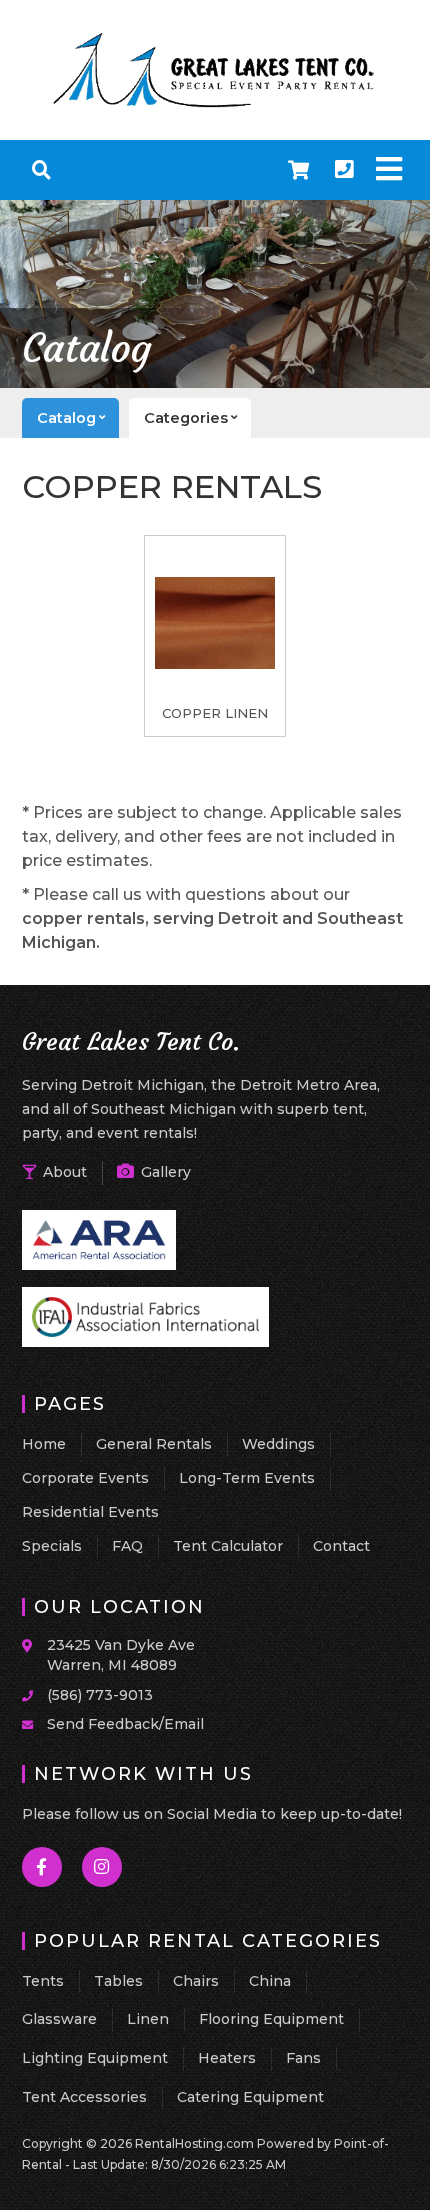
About (63, 1172)
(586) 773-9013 (100, 1695)
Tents (43, 1981)
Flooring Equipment (271, 2019)
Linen (148, 2019)
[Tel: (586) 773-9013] (344, 170)
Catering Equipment (250, 2097)
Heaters (227, 2058)
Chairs (196, 1981)
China (270, 1981)
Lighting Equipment (95, 2058)
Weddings (278, 1444)
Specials (52, 1546)
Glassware (59, 2019)
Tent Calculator (228, 1546)
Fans (303, 2058)
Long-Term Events (247, 1478)
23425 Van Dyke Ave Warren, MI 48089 (121, 1655)
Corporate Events (85, 1478)
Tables (118, 1981)
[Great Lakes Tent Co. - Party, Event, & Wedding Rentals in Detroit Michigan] (214, 104)
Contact (341, 1546)
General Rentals (154, 1444)
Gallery (164, 1172)
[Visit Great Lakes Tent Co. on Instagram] (103, 1867)
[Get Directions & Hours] (34, 1646)
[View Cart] (299, 170)
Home (44, 1444)
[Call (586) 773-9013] (34, 1694)
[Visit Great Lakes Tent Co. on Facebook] (43, 1867)
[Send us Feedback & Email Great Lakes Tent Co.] (34, 1723)
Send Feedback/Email (125, 1724)
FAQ (127, 1546)
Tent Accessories (84, 2097)
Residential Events (90, 1512)
